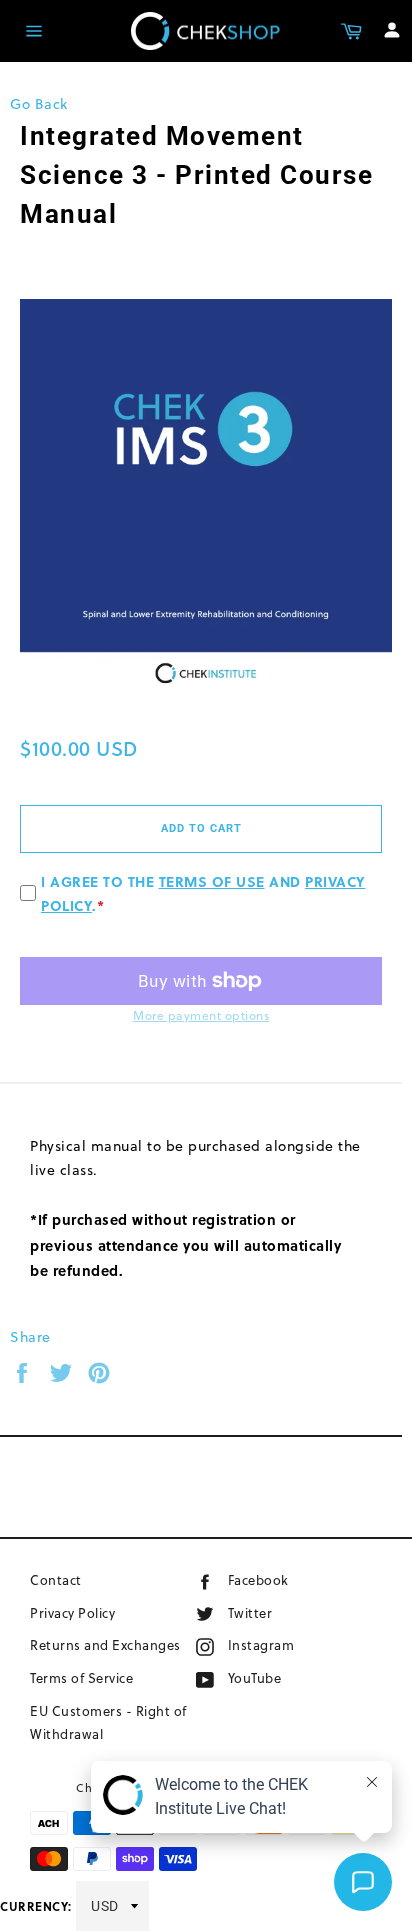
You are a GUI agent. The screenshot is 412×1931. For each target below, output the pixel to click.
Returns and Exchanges (105, 1645)
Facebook (286, 1579)
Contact (56, 1580)
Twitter (270, 1612)
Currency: (36, 1906)
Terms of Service (81, 1678)
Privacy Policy (72, 1613)
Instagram (292, 1644)
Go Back (39, 104)
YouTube (279, 1677)
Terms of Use (212, 881)
